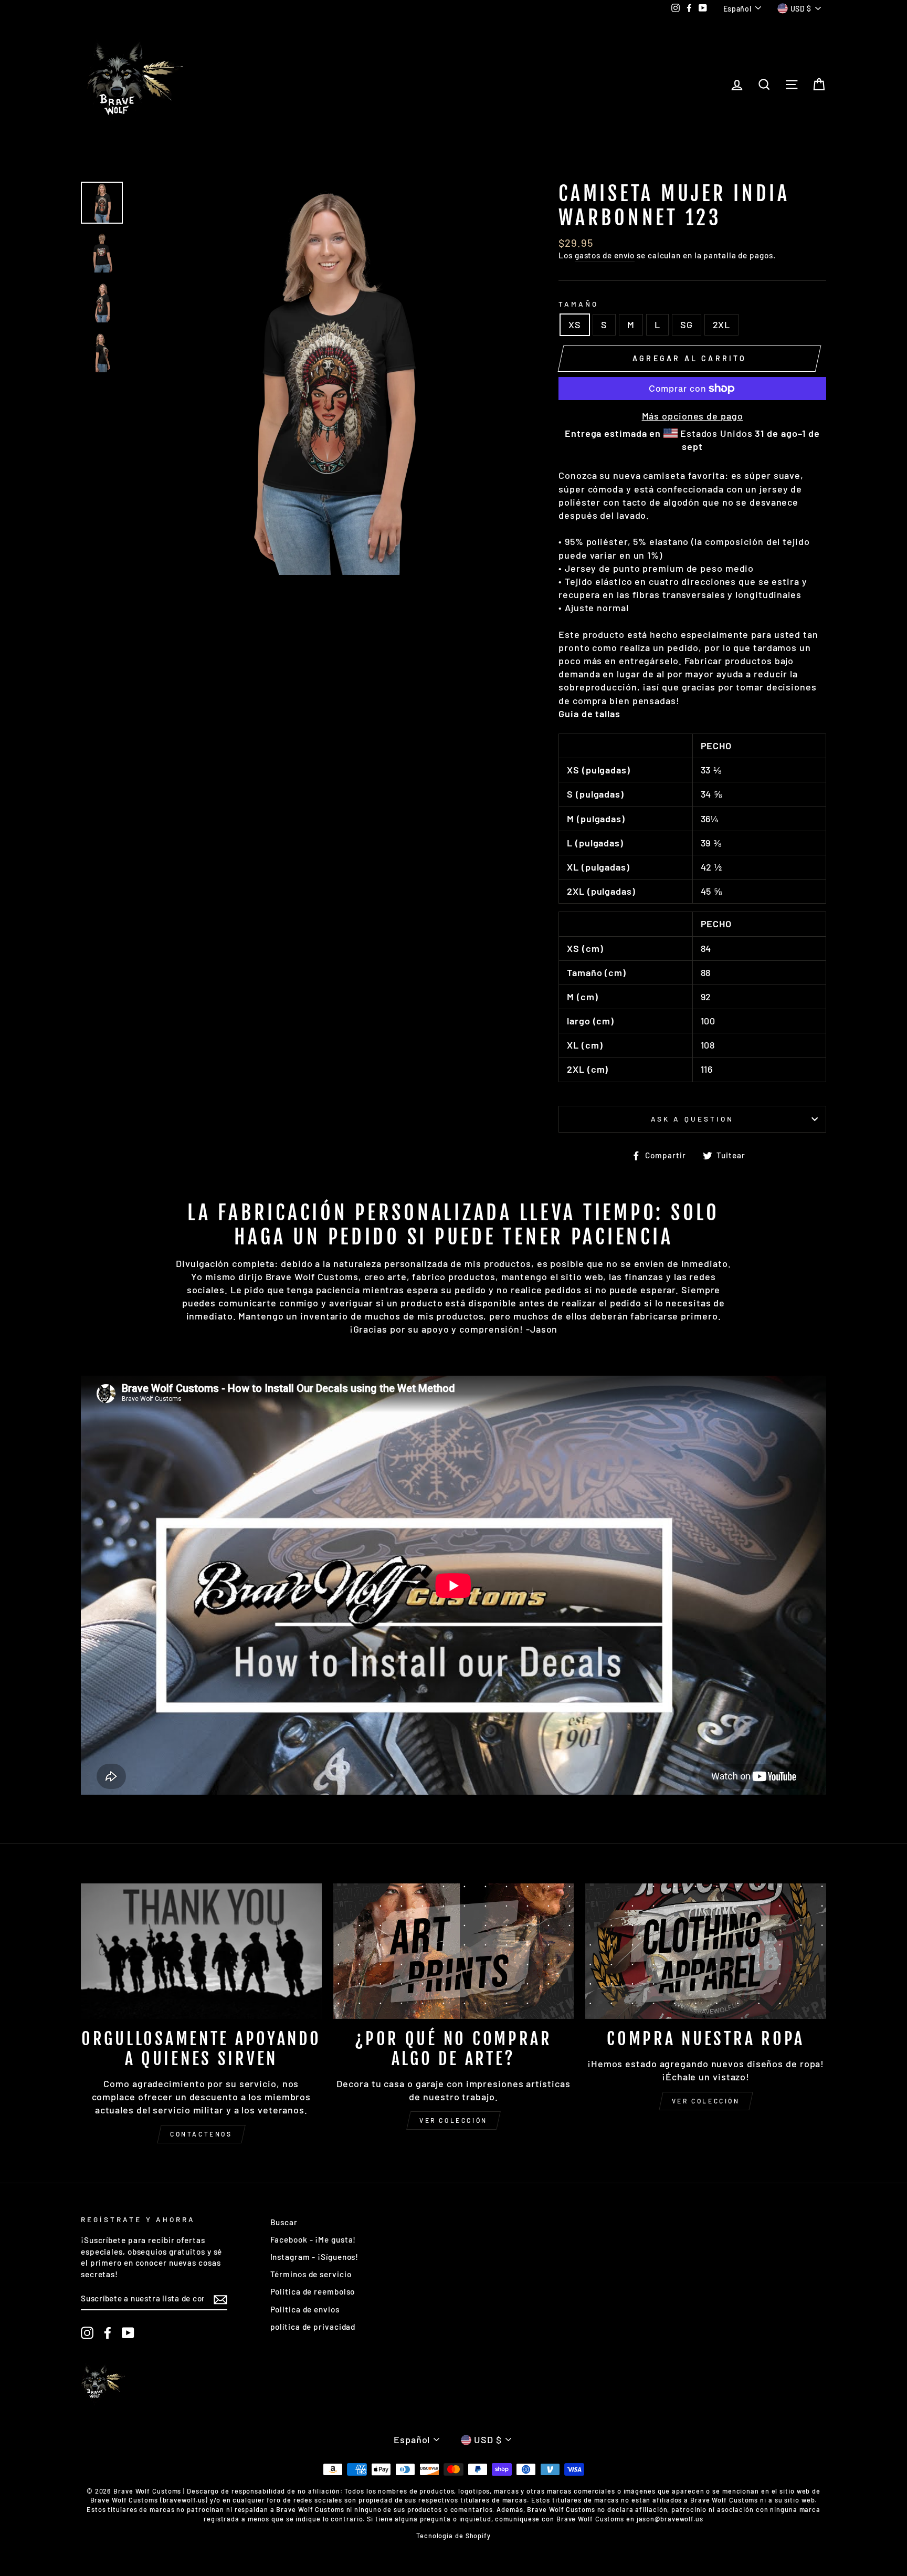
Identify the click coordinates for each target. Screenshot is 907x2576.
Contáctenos (201, 2134)
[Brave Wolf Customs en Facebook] (108, 2332)
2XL (722, 324)
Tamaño (578, 304)
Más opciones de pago (693, 416)
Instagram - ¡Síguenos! (315, 2257)
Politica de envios (305, 2309)
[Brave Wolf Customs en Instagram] (87, 2332)
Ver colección (454, 2120)
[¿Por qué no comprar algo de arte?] (454, 1951)
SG (687, 324)
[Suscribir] (220, 2299)
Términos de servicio (311, 2274)
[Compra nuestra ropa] (706, 1951)
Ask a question (692, 1119)
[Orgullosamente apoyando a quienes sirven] (201, 1951)
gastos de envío (605, 255)
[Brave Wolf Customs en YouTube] (128, 2332)
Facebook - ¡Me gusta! (313, 2239)
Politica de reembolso (313, 2291)
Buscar (284, 2222)
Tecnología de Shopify (454, 2536)
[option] (327, 378)
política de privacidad (313, 2327)
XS (575, 324)
